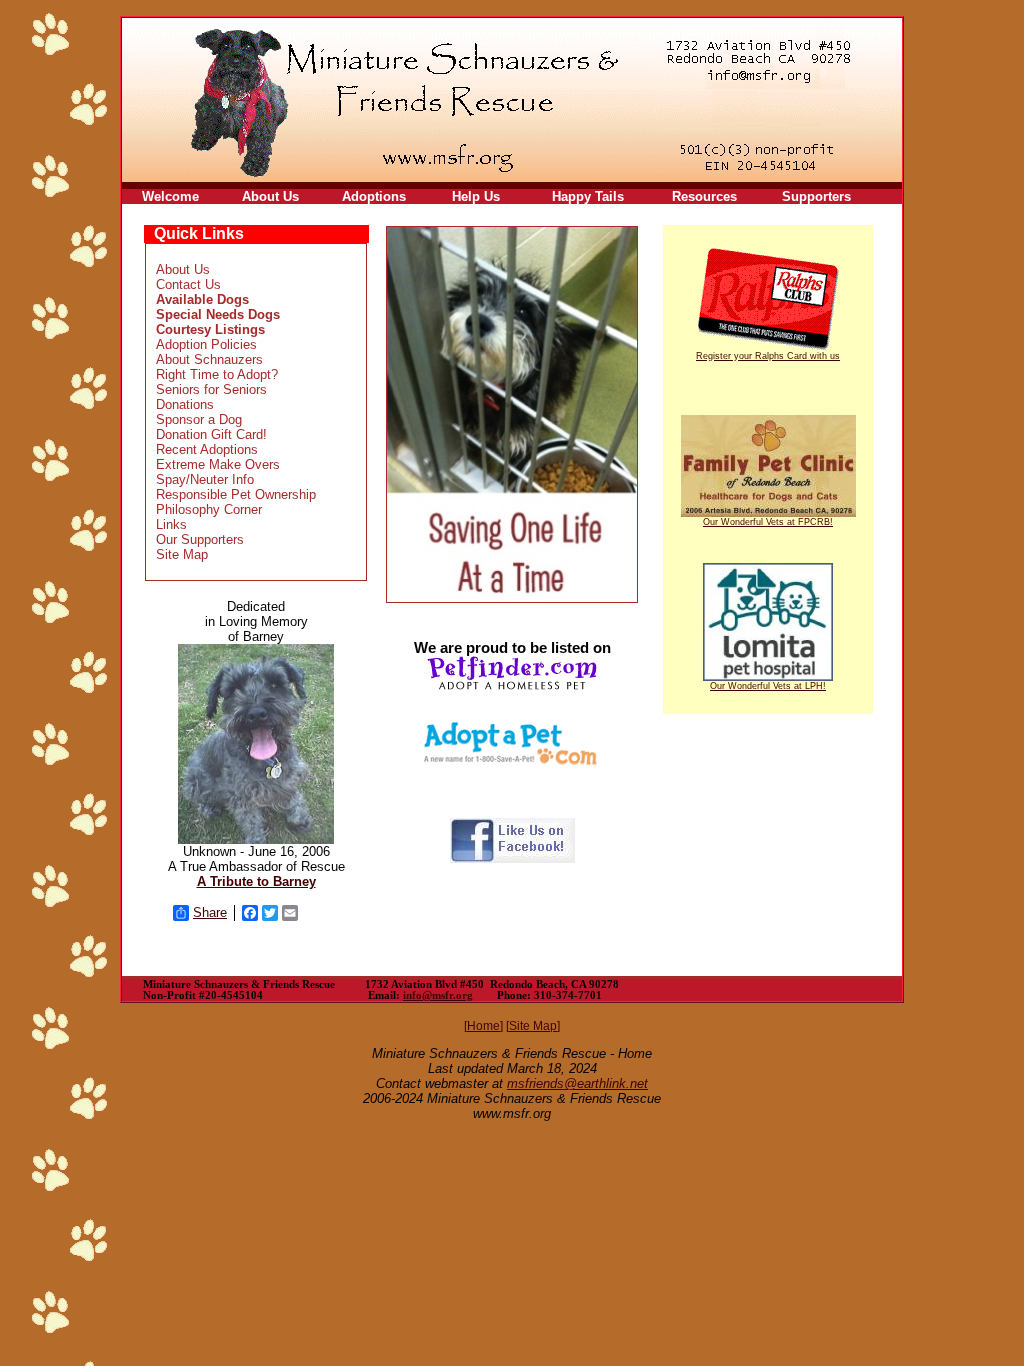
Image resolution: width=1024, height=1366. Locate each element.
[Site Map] (533, 1026)
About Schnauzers (209, 359)
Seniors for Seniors (211, 389)
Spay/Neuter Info (205, 479)
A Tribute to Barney (256, 881)
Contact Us (188, 284)
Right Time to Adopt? (217, 374)
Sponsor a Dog (199, 419)
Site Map (182, 554)
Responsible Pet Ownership (236, 494)
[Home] (483, 1026)
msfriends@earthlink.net (577, 1083)
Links (171, 524)
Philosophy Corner (209, 509)
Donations (185, 404)
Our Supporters (200, 539)
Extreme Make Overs (218, 464)
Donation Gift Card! (211, 434)
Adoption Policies (206, 344)
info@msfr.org (438, 995)
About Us (183, 269)
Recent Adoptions (207, 449)
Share (210, 912)
